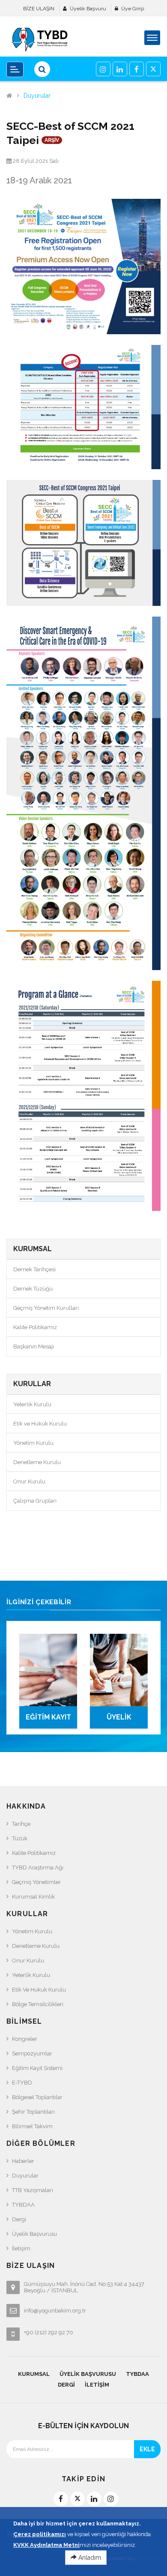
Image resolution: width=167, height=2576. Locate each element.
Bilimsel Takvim (32, 2126)
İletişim (21, 2248)
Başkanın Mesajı (34, 1346)
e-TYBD (22, 2083)
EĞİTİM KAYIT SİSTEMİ (48, 1721)
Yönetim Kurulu (33, 1443)
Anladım (89, 2558)
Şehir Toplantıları (33, 2112)
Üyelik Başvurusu (34, 2234)
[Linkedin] (120, 69)
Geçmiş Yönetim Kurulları (46, 1308)
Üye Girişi (133, 9)
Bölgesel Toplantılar (37, 2097)
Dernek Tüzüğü (33, 1289)
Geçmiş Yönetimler (36, 1882)
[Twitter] (153, 69)
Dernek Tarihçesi (34, 1269)
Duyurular (37, 96)
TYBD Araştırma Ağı (38, 1868)
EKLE (147, 2449)
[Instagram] (103, 69)
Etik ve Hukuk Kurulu (40, 1424)
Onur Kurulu (29, 1481)
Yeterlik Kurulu (32, 1404)
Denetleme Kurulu (37, 1462)
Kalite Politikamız (35, 1327)
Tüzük (20, 1838)
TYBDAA (23, 2205)
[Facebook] (137, 69)
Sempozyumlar (32, 2053)
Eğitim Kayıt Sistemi (37, 2068)
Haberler (23, 2161)
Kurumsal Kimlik (33, 1897)
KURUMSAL (34, 2374)
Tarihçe (21, 1824)
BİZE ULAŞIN (39, 9)
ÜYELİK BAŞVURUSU (119, 1721)
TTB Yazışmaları (33, 2190)
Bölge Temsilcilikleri (38, 2004)
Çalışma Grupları (35, 1501)
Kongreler (25, 2039)
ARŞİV (52, 140)
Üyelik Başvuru (88, 9)
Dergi (19, 2219)
